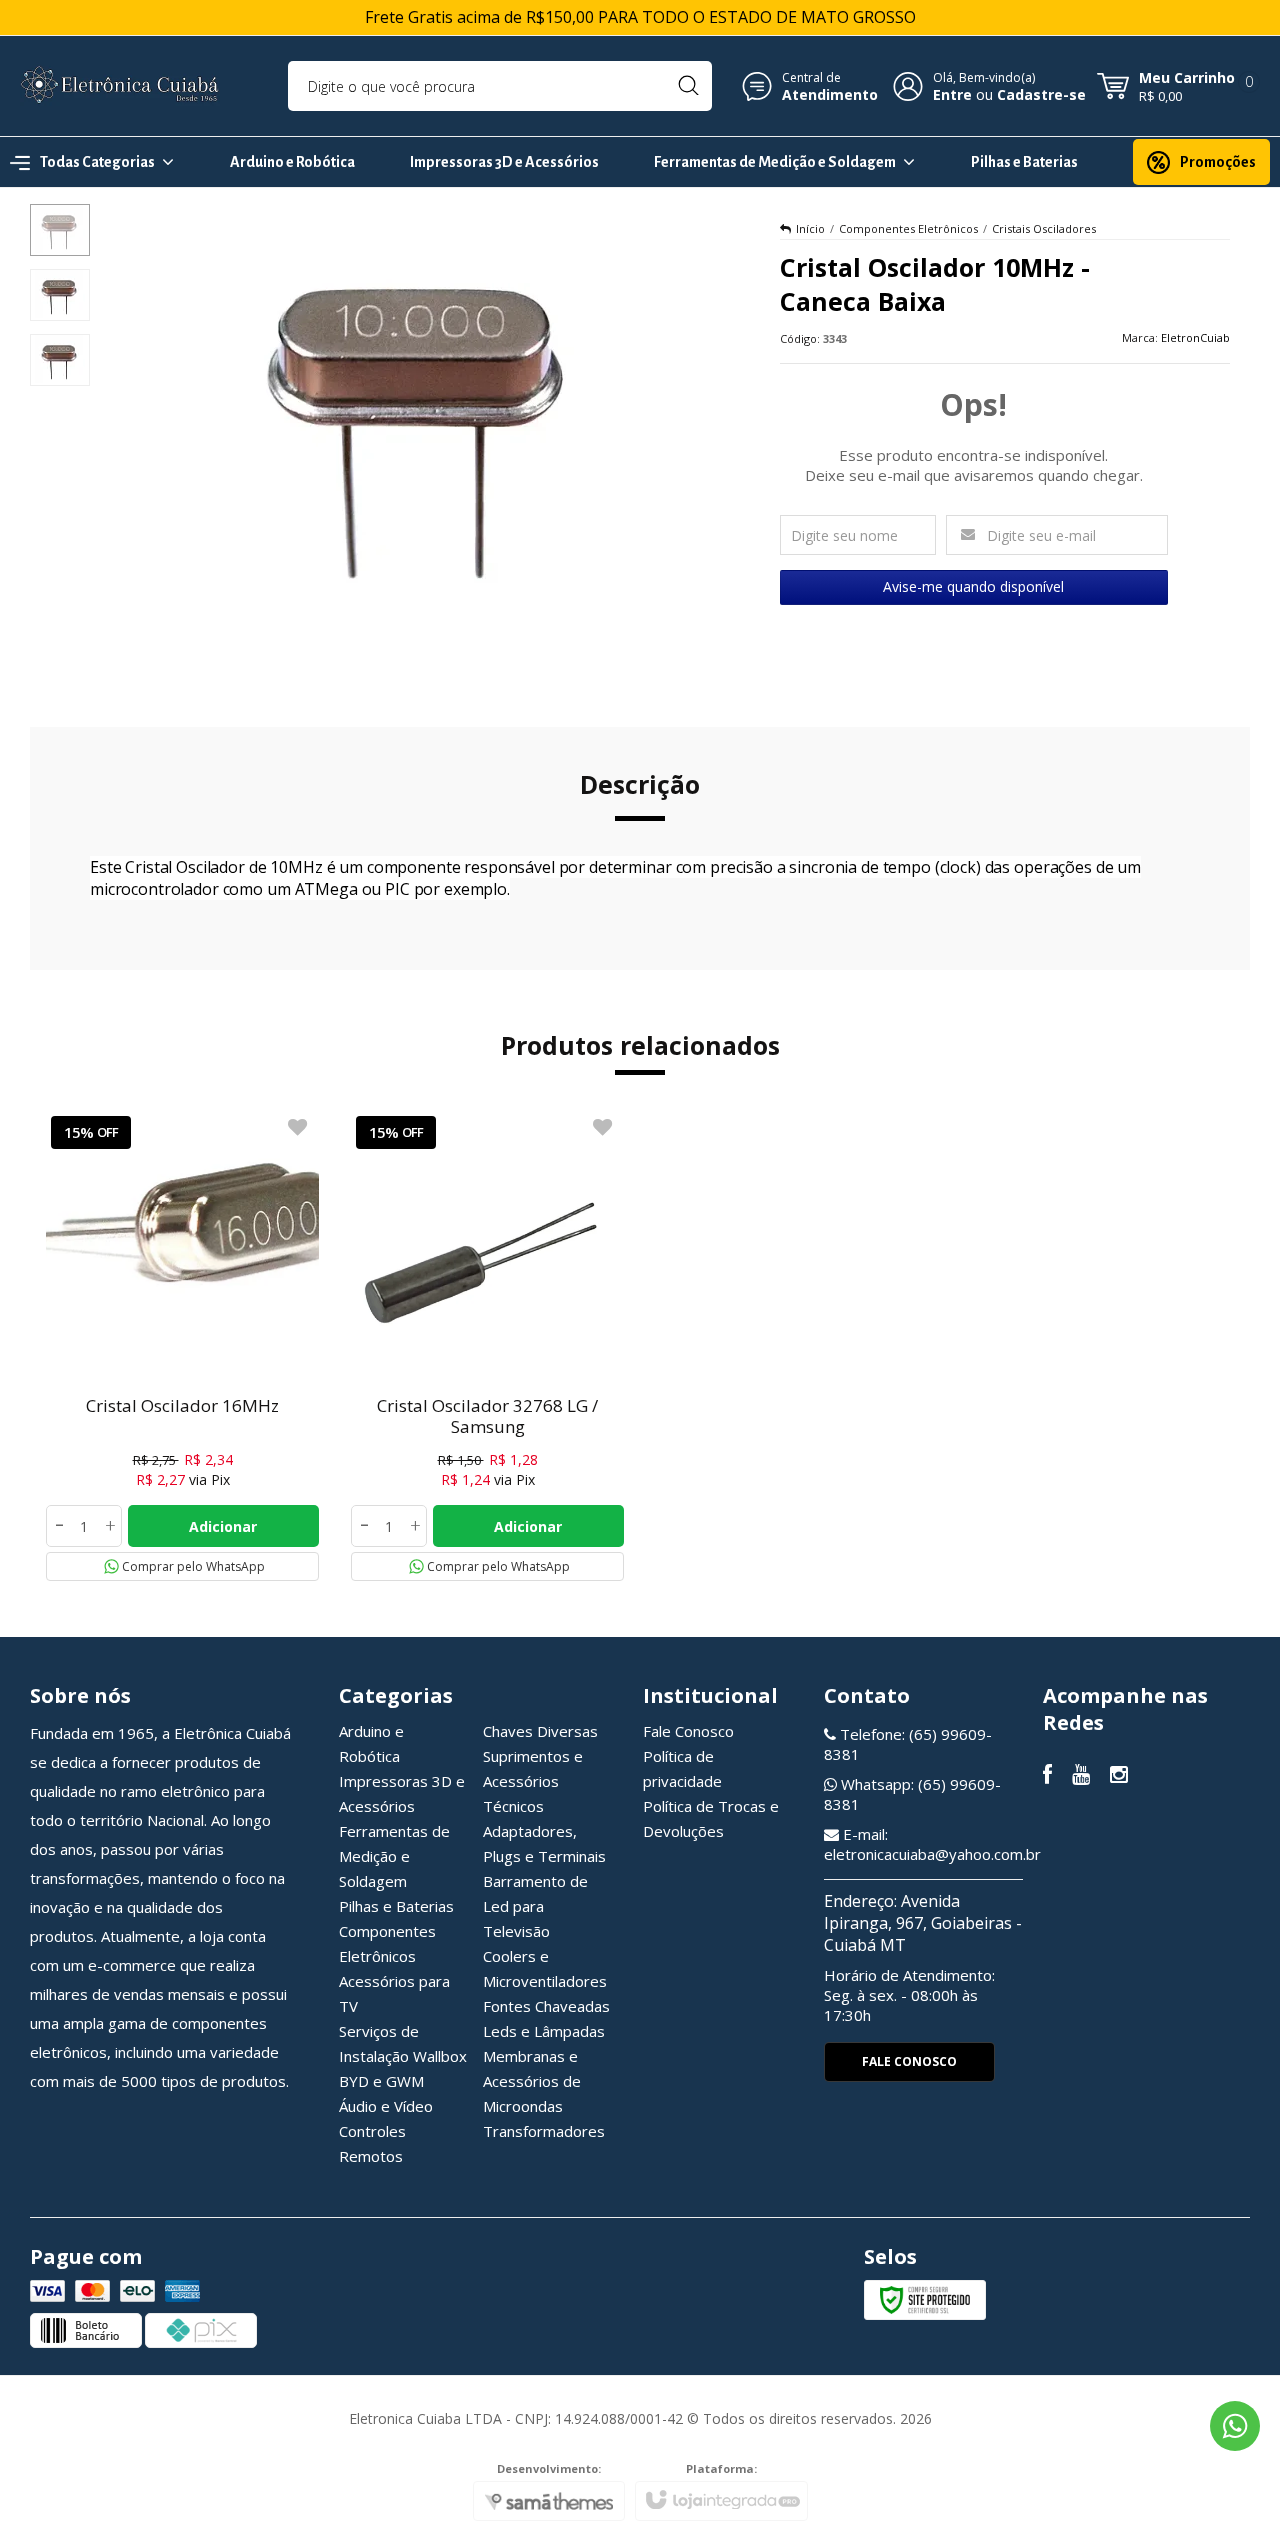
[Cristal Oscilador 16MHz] (182, 1346)
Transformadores (544, 2131)
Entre (952, 94)
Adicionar (223, 1526)
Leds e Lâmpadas (544, 2031)
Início (810, 228)
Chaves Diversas (540, 1731)
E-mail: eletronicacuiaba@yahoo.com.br (932, 1844)
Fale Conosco (688, 1731)
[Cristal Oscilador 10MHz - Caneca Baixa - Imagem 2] (60, 295)
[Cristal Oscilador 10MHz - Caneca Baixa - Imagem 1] (60, 230)
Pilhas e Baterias (396, 1906)
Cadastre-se (1041, 94)
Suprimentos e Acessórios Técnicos (533, 1781)
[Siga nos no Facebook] (1047, 1776)
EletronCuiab (1195, 337)
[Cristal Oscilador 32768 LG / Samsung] (487, 1346)
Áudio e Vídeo (386, 2106)
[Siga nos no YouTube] (1081, 1776)
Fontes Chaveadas (546, 2006)
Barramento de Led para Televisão (535, 1906)
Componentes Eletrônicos (908, 228)
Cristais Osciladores (1044, 228)
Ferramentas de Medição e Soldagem (394, 1856)
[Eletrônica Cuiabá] (120, 86)
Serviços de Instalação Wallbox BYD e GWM (403, 2056)
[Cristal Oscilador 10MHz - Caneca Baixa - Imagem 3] (60, 360)
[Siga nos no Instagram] (1119, 1776)
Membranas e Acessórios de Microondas (532, 2081)
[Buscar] (688, 86)
